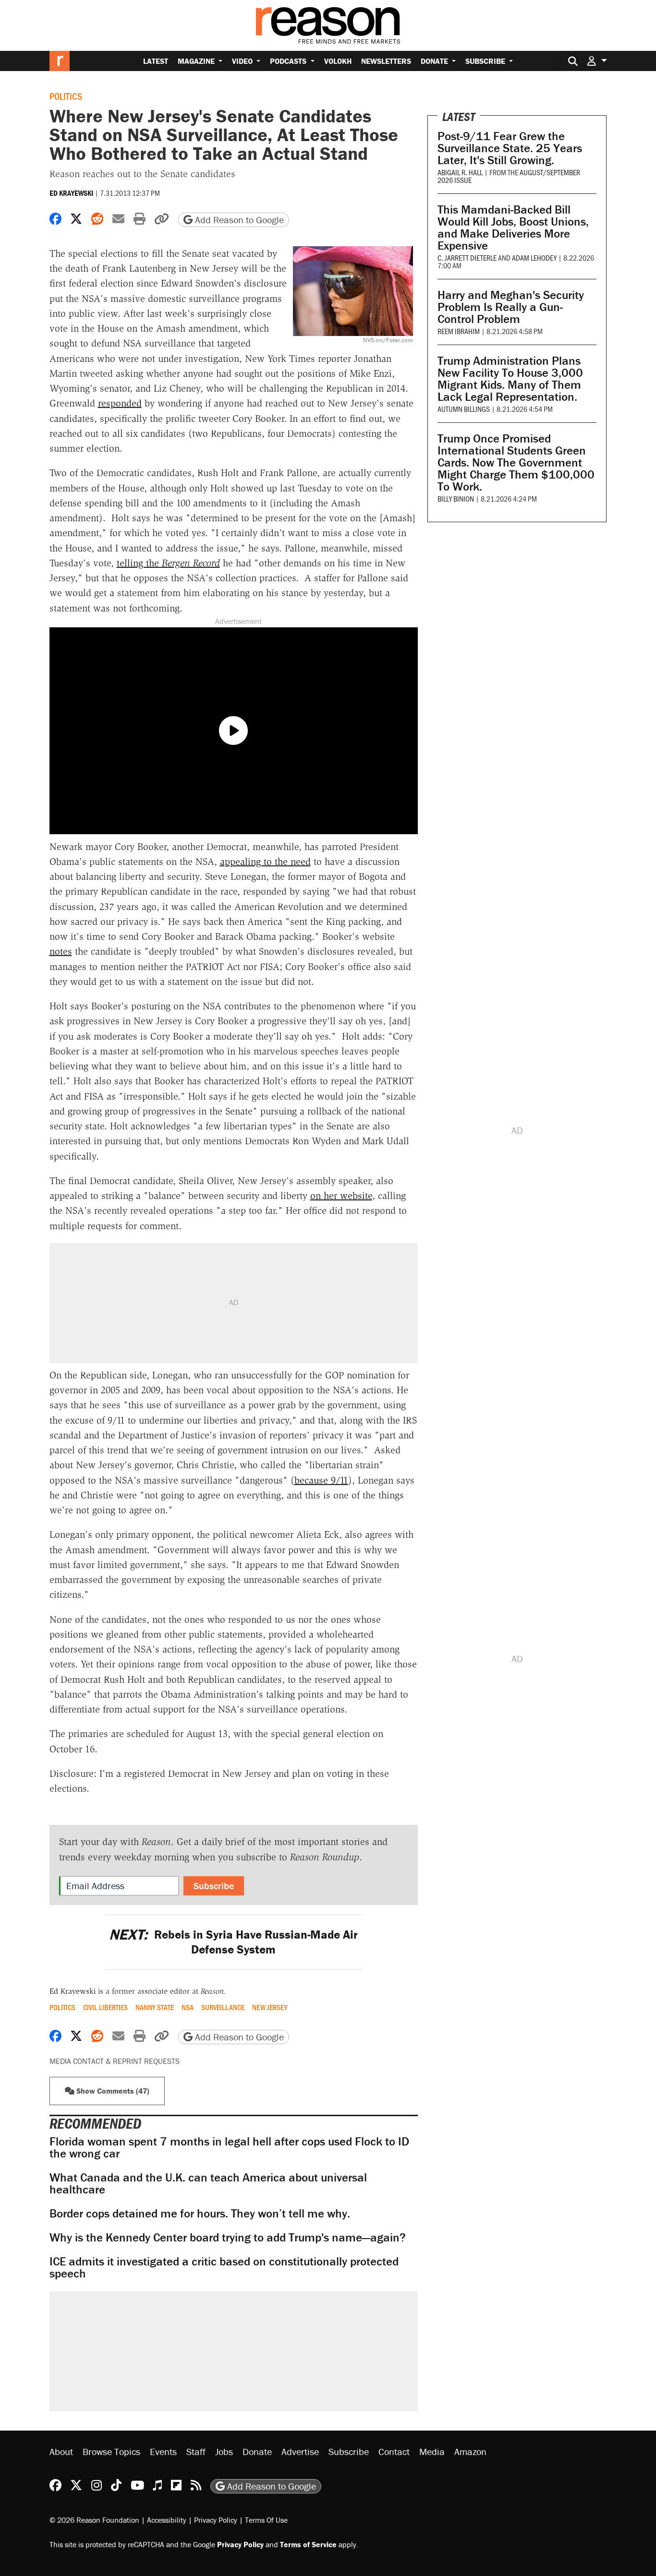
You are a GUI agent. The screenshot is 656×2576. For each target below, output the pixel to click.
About (61, 2451)
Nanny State (155, 2007)
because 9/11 (321, 1480)
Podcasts (289, 61)
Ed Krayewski (71, 193)
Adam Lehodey (534, 258)
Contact (394, 2451)
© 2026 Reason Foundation (94, 2520)
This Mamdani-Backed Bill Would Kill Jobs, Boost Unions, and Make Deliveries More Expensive (513, 228)
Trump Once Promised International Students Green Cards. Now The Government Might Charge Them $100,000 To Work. (516, 462)
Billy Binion (456, 498)
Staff (196, 2451)
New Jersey (270, 2007)
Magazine (197, 61)
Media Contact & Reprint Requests (115, 2061)
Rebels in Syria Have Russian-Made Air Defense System (233, 1942)
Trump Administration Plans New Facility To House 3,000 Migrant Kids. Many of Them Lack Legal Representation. (510, 379)
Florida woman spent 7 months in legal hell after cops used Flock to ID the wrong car (229, 2147)
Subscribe (486, 61)
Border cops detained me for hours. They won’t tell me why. (200, 2213)
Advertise (300, 2451)
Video (243, 61)
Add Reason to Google (238, 220)
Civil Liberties (105, 2007)
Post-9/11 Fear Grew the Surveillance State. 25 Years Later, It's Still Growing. (510, 148)
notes (61, 951)
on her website (341, 1196)
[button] (597, 61)
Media (432, 2451)
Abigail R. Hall (460, 172)
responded (120, 403)
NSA (188, 2007)
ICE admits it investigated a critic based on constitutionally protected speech (224, 2267)
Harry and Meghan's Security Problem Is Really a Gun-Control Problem (511, 307)
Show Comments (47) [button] (112, 2091)
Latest (156, 61)
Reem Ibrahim (459, 331)
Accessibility (167, 2520)
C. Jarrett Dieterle (467, 258)
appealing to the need (265, 862)
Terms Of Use (266, 2520)
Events (163, 2451)
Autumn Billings (464, 409)
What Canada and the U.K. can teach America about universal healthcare (208, 2183)
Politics (66, 96)
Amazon (470, 2451)
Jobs (224, 2451)
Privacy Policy (216, 2520)
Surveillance (223, 2007)
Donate (435, 61)
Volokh (338, 61)
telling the (168, 563)
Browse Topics (111, 2451)
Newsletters (386, 61)
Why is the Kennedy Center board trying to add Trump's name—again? (228, 2237)
